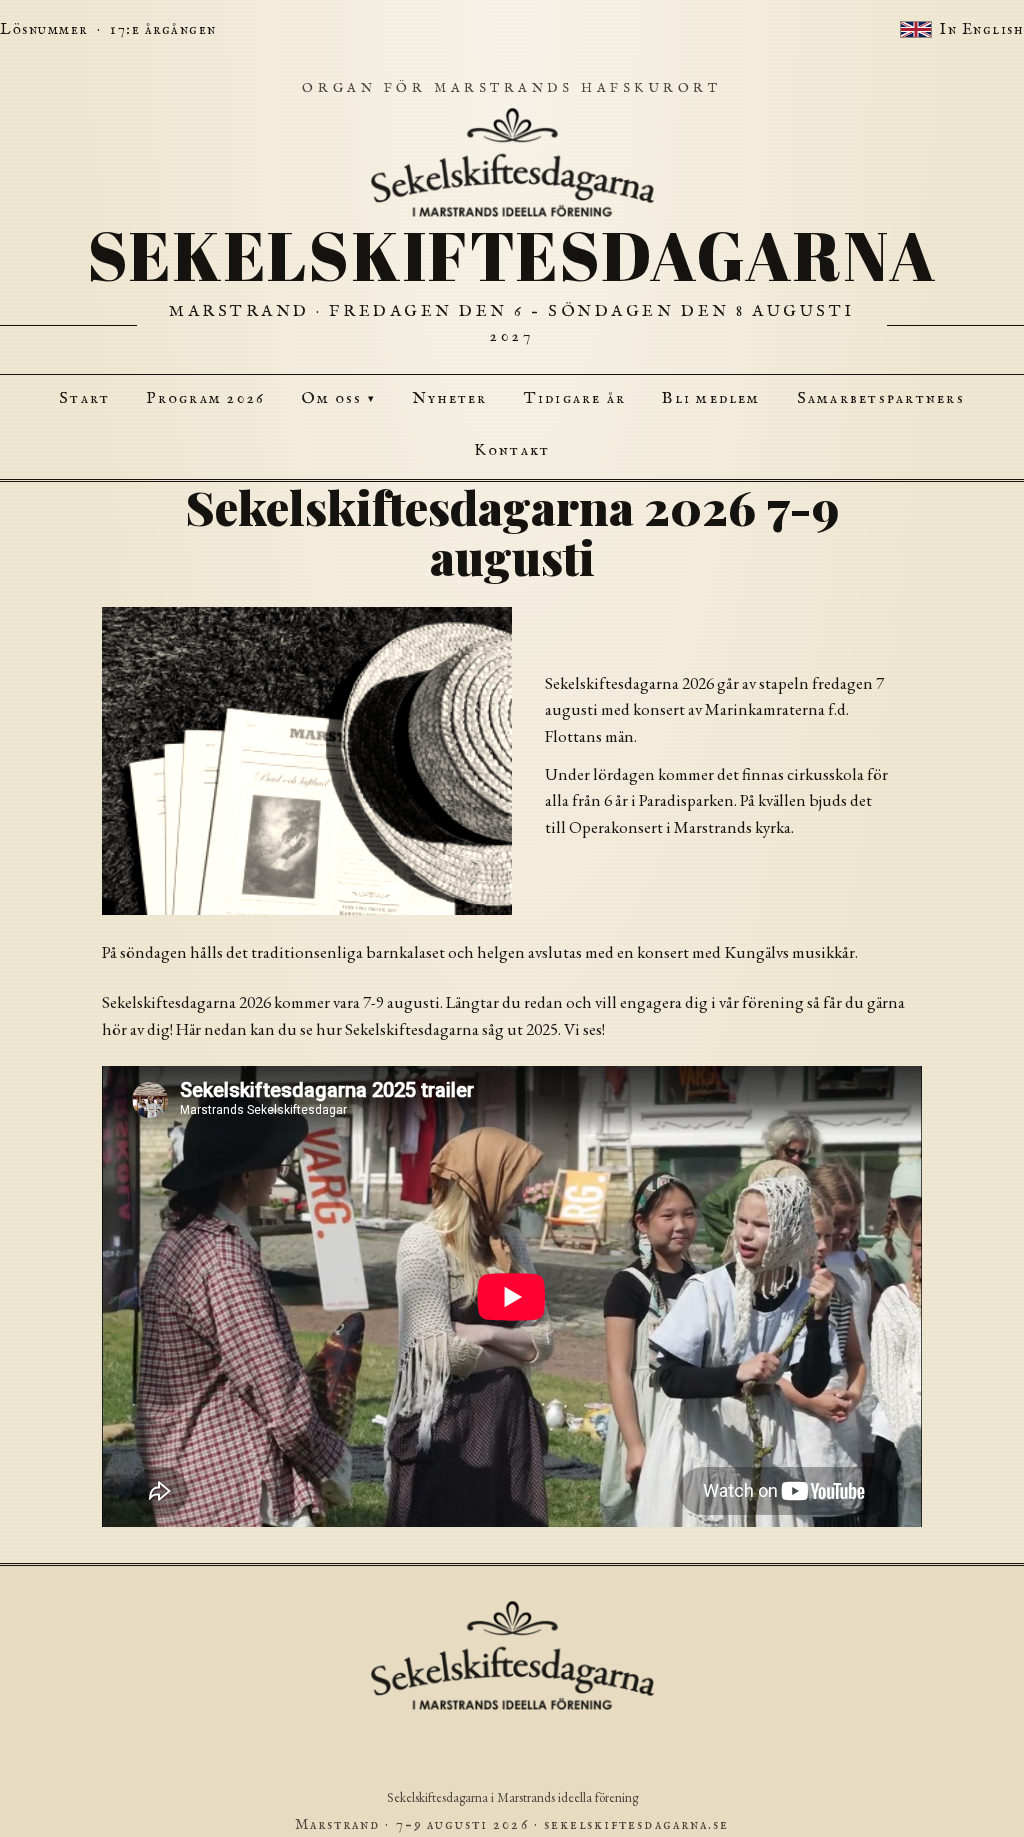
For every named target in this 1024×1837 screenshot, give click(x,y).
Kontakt (512, 451)
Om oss (338, 399)
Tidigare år (575, 399)
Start (84, 399)
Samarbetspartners (881, 399)
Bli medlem (711, 399)
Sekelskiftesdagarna (512, 255)
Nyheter (450, 399)
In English (982, 29)
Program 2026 (205, 399)
